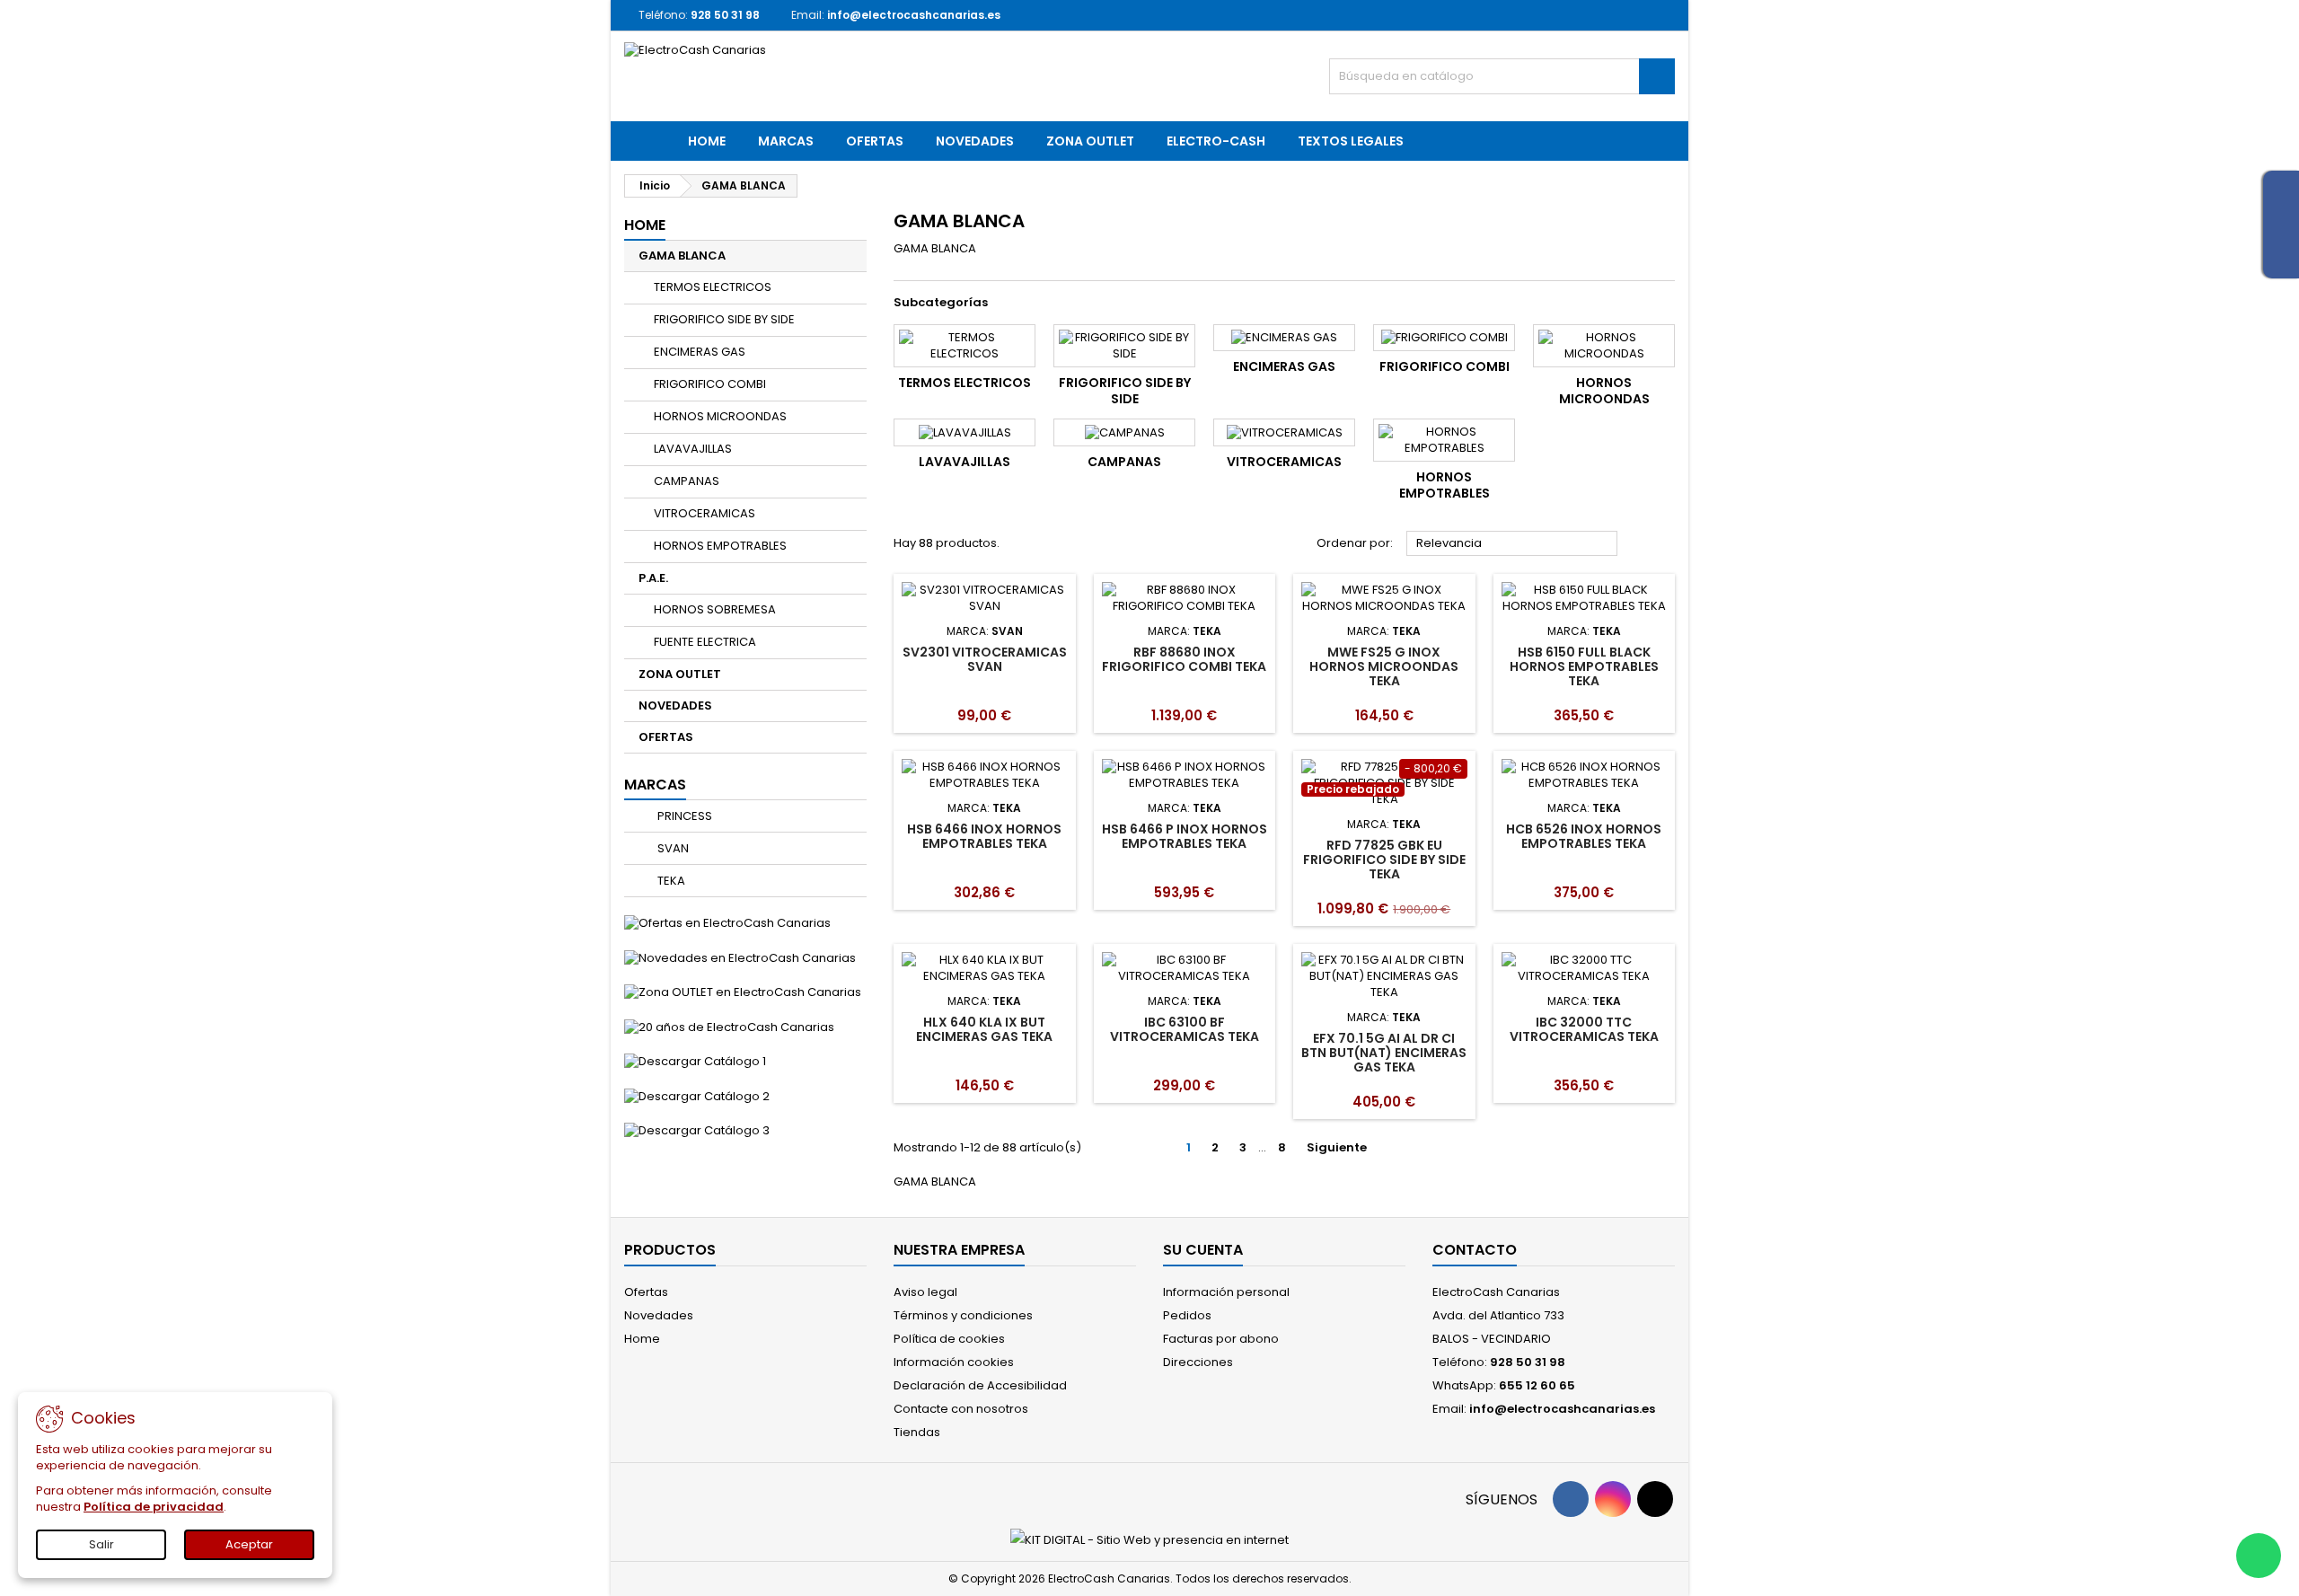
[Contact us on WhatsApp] (2259, 1556)
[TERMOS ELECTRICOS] (965, 346)
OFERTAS (875, 141)
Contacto (1475, 1250)
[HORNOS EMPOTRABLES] (1444, 440)
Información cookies (954, 1362)
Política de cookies (949, 1339)
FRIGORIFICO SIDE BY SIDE (724, 319)
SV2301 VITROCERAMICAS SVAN (985, 659)
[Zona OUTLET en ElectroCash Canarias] (743, 992)
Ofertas (646, 1292)
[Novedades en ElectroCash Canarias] (740, 957)
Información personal (1226, 1292)
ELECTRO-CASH (1216, 141)
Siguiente (1344, 1148)
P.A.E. (653, 578)
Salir (101, 1544)
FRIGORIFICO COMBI (710, 384)
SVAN (672, 848)
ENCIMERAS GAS (700, 352)
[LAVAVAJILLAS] (965, 432)
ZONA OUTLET (1090, 141)
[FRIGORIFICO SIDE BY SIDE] (1124, 346)
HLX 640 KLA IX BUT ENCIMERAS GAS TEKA (984, 1029)
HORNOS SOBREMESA (715, 609)
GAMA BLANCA (682, 256)
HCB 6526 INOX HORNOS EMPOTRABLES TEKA (1584, 836)
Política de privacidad (154, 1507)
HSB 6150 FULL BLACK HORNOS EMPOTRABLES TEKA (1584, 666)
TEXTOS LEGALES (1351, 141)
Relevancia (1512, 544)
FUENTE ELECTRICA (705, 642)
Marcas (655, 785)
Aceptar (249, 1544)
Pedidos (1187, 1315)
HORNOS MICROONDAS (720, 416)
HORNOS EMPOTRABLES (720, 546)
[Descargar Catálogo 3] (697, 1130)
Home (707, 141)
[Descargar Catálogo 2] (697, 1095)
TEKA (670, 881)
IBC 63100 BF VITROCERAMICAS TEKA (1185, 1029)
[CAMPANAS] (1124, 432)
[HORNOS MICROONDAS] (1604, 346)
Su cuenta (1203, 1250)
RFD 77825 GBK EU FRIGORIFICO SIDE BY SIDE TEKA (1384, 860)
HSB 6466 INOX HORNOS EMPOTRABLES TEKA (984, 836)
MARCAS (786, 141)
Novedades (659, 1315)
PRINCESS (683, 816)
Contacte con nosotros (961, 1409)
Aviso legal (925, 1292)
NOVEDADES (975, 141)
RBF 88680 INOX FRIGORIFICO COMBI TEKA (1184, 659)
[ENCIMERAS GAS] (1284, 338)
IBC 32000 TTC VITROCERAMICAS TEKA (1584, 1029)
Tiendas (917, 1432)
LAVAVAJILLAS (693, 449)
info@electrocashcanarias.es (914, 15)
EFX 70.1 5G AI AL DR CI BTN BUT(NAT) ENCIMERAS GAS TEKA (1384, 1053)
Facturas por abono (1221, 1339)
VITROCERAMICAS (705, 513)
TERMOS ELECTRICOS (713, 287)
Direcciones (1198, 1362)
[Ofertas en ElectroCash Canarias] (727, 923)
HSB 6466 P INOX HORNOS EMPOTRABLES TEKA (1185, 836)
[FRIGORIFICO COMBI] (1444, 338)
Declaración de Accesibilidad (980, 1385)
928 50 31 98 (725, 15)
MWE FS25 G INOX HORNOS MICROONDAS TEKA (1384, 666)
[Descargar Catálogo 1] (695, 1061)
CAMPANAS (687, 481)
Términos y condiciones (963, 1315)
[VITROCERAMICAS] (1284, 432)
